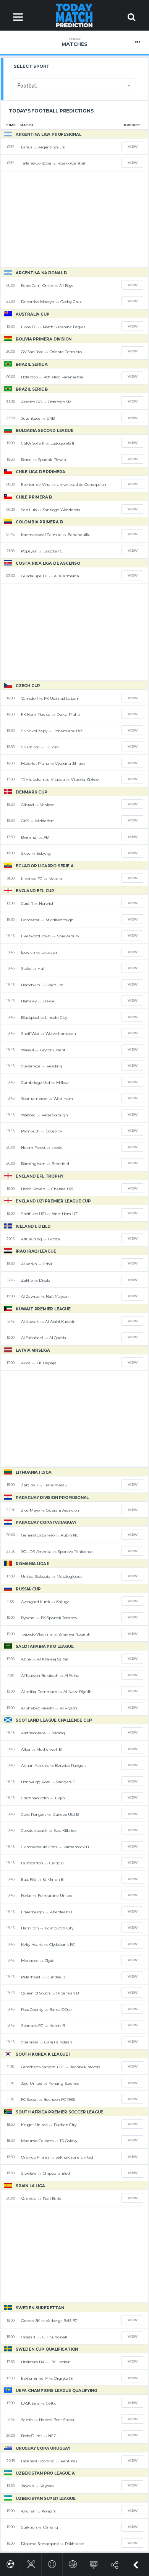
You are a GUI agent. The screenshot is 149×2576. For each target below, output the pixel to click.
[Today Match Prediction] (75, 15)
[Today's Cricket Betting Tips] (31, 2563)
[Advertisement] (74, 219)
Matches (74, 42)
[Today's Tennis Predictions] (52, 2563)
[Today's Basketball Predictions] (73, 2563)
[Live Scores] (94, 2563)
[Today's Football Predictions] (11, 2563)
